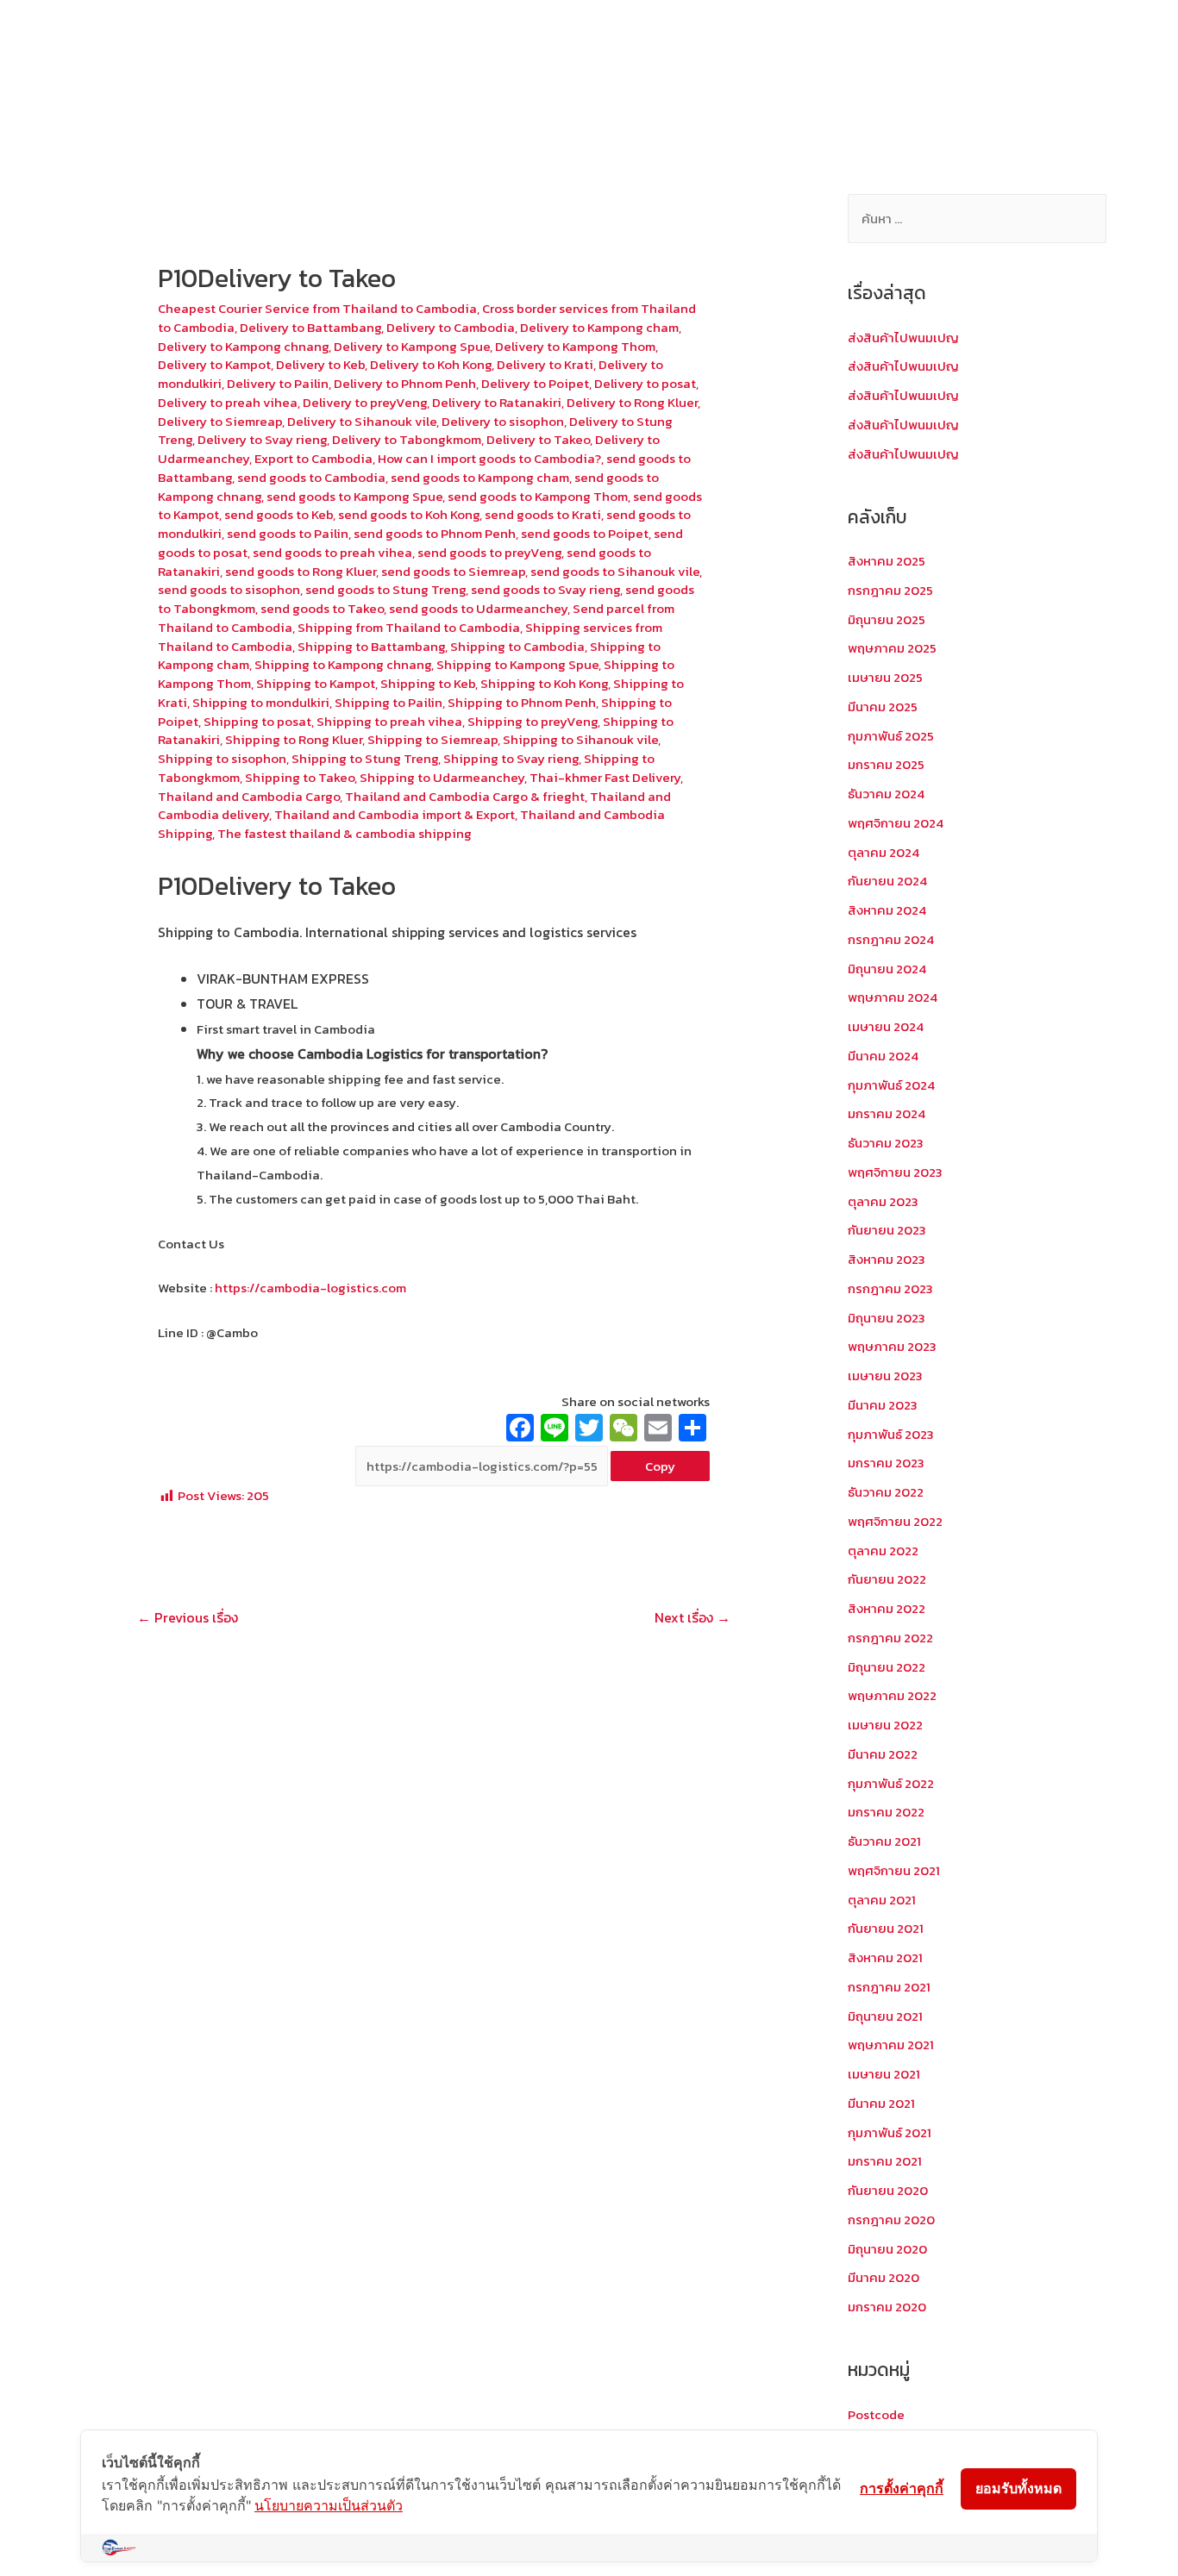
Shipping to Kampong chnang (343, 664)
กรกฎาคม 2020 (891, 2220)
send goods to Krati (543, 514)
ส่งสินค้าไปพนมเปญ (903, 338)
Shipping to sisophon (222, 758)
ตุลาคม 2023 (883, 1201)
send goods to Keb (279, 514)
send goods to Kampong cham (480, 477)
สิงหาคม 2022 (887, 1608)
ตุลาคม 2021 (882, 1900)
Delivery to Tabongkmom (407, 439)
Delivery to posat (645, 383)
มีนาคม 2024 (883, 1056)
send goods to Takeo (322, 608)
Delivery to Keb (320, 364)
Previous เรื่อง (188, 1617)
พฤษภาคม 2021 (891, 2045)
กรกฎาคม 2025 (890, 590)
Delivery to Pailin (278, 383)
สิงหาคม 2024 (887, 910)
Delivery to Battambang (310, 327)
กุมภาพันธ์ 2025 (891, 736)
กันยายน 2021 (886, 1928)
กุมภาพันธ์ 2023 (891, 1434)
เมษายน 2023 (885, 1376)
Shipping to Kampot (316, 683)
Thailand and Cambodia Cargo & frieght (465, 796)
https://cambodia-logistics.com (309, 1288)
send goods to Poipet (585, 533)
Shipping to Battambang (371, 646)
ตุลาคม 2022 (883, 1551)
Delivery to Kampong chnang (243, 346)
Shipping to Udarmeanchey (442, 777)
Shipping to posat (257, 721)
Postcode (876, 2414)
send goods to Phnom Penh (435, 533)
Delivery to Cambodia (451, 327)
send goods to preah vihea (332, 552)
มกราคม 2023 (886, 1463)
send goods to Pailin (288, 533)
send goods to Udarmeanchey (478, 608)
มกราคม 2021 (885, 2161)
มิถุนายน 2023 (887, 1318)
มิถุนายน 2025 (887, 619)
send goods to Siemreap (453, 571)
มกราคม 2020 (887, 2307)
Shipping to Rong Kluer (294, 739)
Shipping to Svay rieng (511, 758)
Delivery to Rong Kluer (632, 402)
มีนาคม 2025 (883, 707)
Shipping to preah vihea (389, 721)
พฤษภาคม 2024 (893, 997)
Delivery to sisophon (503, 421)
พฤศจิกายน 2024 (896, 823)
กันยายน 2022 (887, 1579)
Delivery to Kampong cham (599, 327)
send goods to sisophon (229, 589)
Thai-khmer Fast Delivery (605, 777)
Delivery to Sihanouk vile (362, 421)
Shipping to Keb (428, 683)
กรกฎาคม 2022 (890, 1638)
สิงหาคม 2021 (885, 1957)
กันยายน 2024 (887, 881)
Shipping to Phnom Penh (522, 702)
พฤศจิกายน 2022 (895, 1521)
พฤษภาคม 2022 (892, 1695)
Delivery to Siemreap (220, 421)
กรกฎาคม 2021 (889, 1987)
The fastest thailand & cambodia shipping (345, 833)
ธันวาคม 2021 (884, 1841)
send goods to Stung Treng (385, 589)
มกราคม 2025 (886, 764)
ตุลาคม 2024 (883, 852)
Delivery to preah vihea (228, 402)
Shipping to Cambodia (517, 646)
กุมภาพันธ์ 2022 (891, 1783)
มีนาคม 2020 (883, 2277)
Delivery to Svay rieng (262, 439)
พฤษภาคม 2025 (892, 648)
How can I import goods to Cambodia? (489, 458)
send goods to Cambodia (311, 477)
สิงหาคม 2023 (887, 1259)
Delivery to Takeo (538, 439)
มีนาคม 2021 (881, 2103)
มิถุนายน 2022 (887, 1667)
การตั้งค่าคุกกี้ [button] (902, 2488)
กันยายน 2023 (887, 1230)
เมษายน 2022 (885, 1725)
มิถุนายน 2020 (887, 2249)
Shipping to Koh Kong (544, 683)
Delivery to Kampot (214, 364)
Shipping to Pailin (388, 702)
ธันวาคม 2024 (886, 794)
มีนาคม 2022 (883, 1754)
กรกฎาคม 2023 (890, 1288)
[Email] (658, 1430)
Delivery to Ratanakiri (497, 402)
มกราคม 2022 (886, 1812)
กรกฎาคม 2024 (891, 939)
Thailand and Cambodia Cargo (249, 796)
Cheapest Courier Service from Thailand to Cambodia (317, 308)
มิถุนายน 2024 (887, 969)
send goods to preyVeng (489, 552)
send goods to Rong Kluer (301, 571)
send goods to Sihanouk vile (615, 571)
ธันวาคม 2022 (886, 1492)
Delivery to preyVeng (365, 402)
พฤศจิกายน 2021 (894, 1870)
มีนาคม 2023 (883, 1405)
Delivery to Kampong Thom (575, 346)
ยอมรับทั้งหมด (1018, 2488)
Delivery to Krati (545, 364)
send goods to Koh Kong (409, 514)
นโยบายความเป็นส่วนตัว (329, 2505)
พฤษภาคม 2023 (892, 1346)
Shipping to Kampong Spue (517, 664)
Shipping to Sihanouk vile (580, 739)
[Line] (555, 1430)
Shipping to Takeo (300, 777)
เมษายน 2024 (886, 1026)
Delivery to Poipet (535, 383)
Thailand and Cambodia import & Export (395, 814)
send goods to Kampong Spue (354, 496)
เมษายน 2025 (885, 677)
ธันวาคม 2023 (886, 1143)
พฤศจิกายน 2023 (895, 1172)
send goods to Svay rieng (545, 589)
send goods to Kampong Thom (538, 496)
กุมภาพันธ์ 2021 (890, 2132)
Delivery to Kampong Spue (412, 346)
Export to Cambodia (313, 458)
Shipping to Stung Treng (365, 758)
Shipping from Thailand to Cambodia (409, 627)
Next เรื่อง (692, 1617)
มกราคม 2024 (887, 1113)
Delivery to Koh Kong (431, 364)
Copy (660, 1466)
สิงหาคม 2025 (887, 561)
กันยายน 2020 (888, 2190)
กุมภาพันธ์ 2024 (891, 1085)
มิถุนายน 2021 (885, 2016)
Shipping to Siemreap (432, 739)
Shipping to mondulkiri (261, 702)
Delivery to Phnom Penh (405, 383)
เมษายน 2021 (884, 2074)
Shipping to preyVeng (533, 721)
